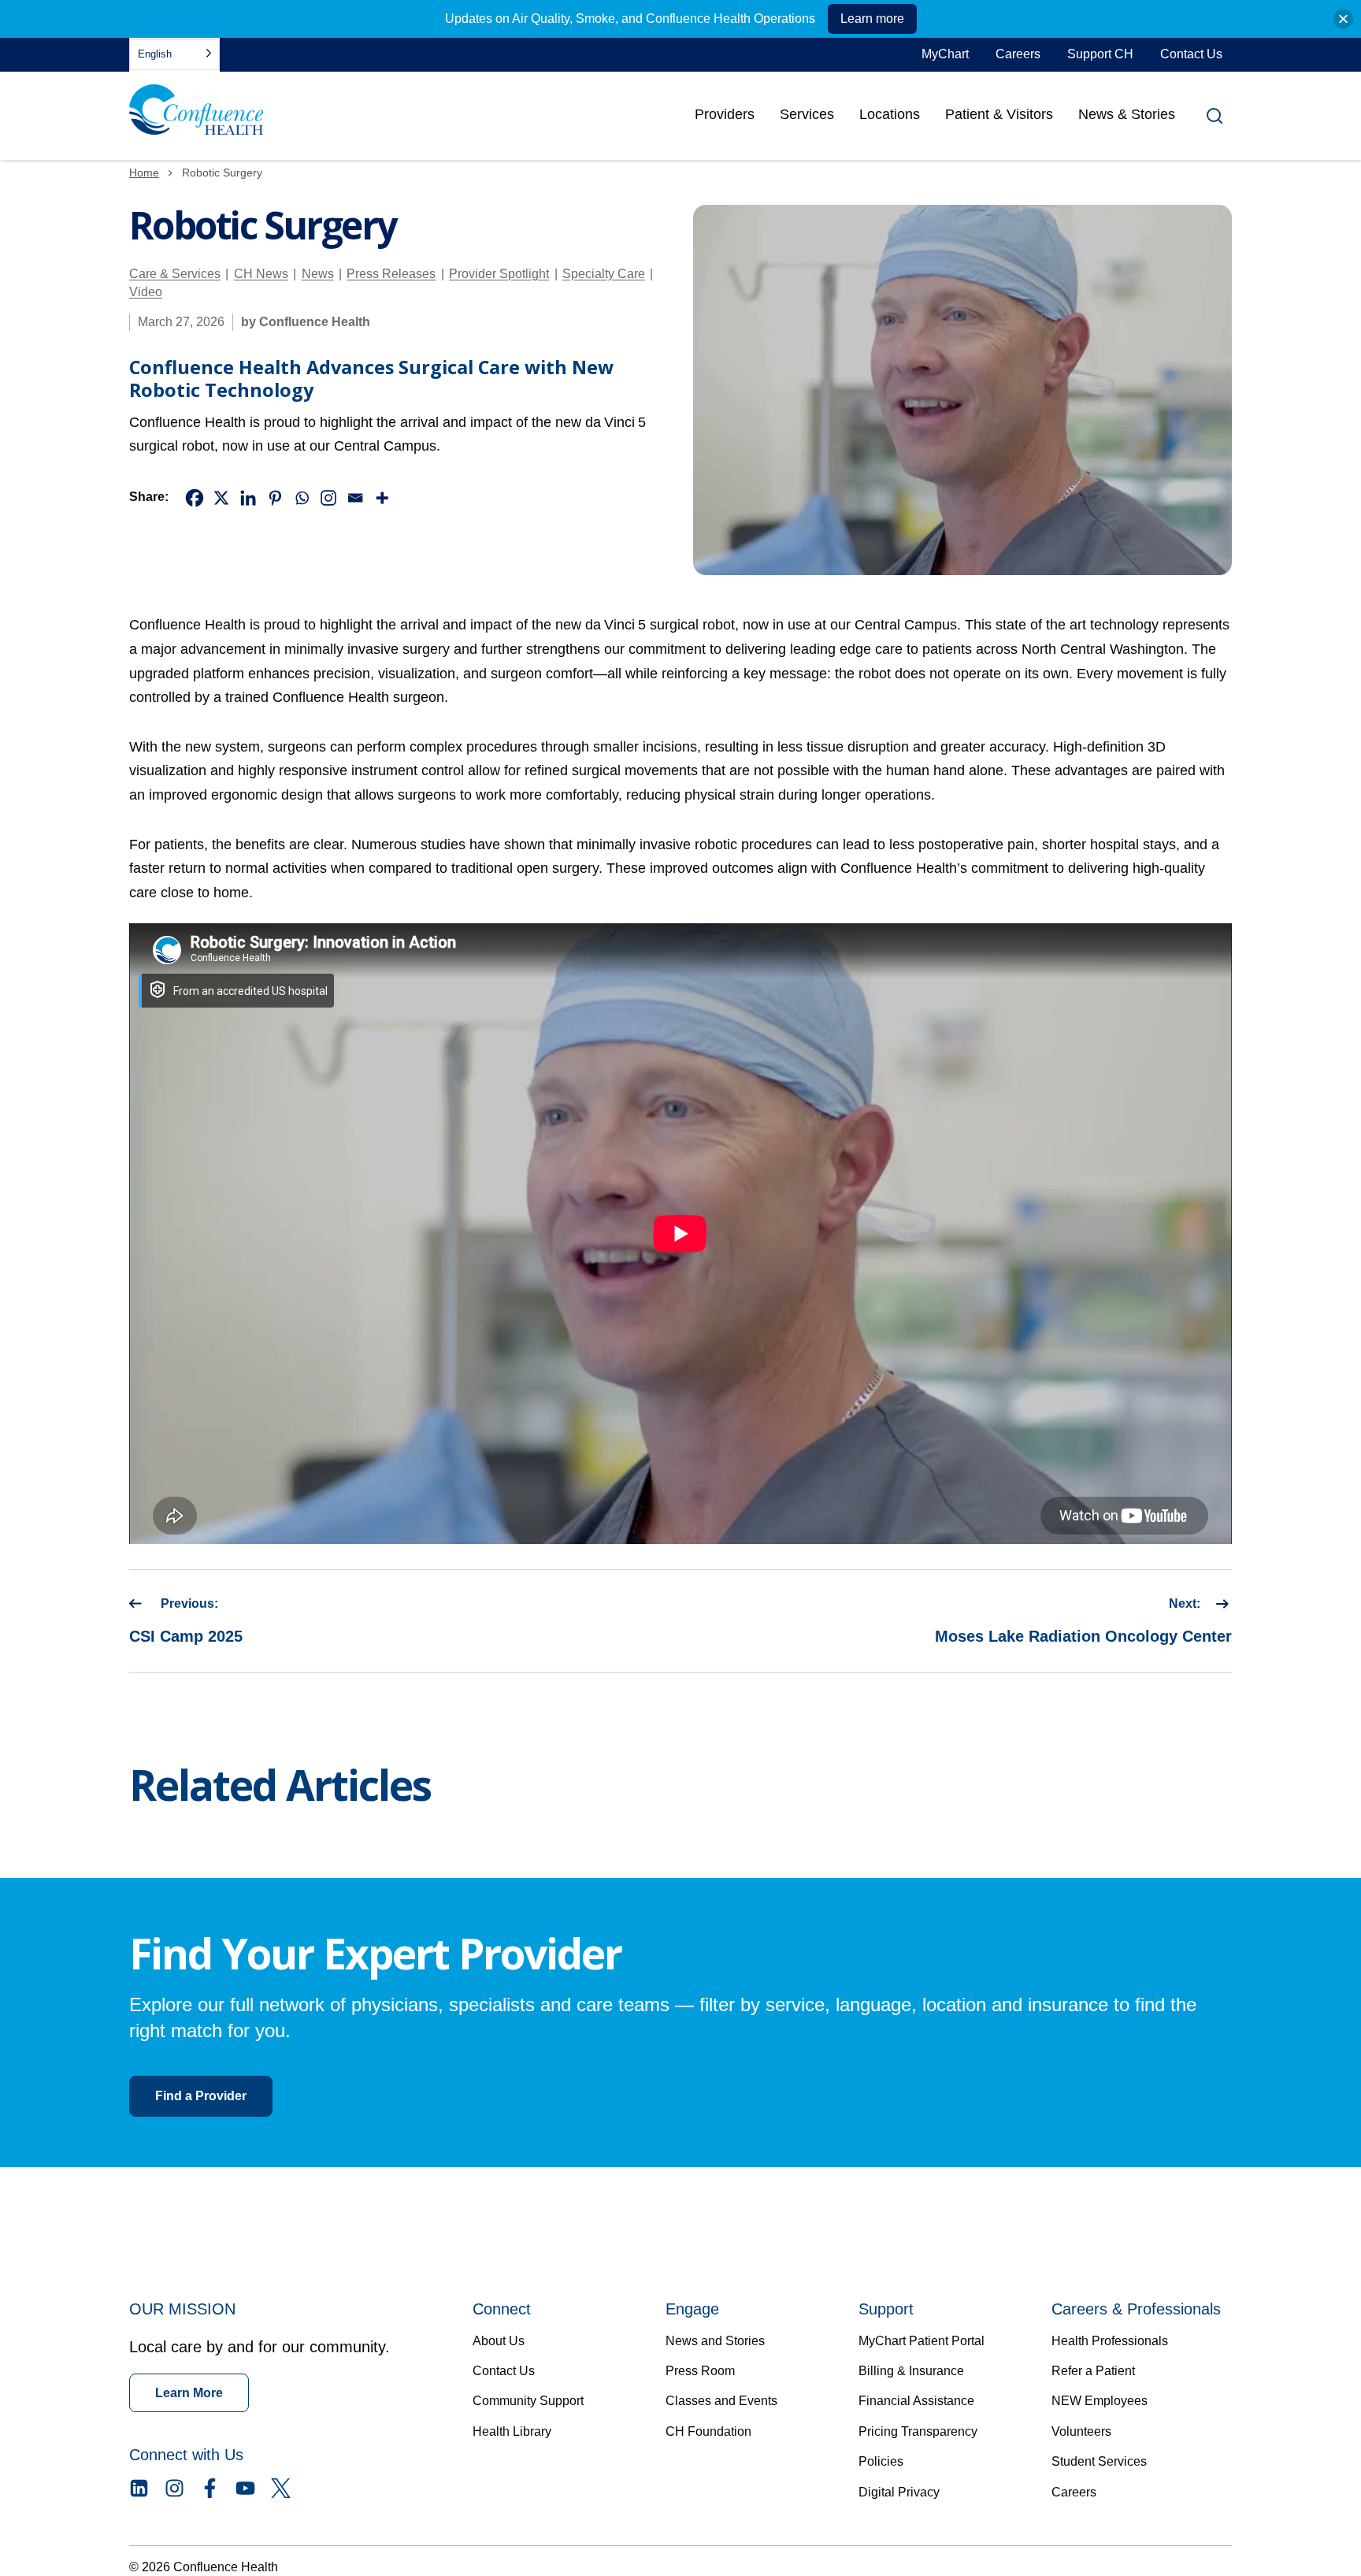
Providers (725, 120)
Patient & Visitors (999, 114)
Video (146, 292)
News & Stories (1127, 114)
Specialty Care (604, 274)
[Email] (355, 498)
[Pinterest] (275, 498)
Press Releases (391, 274)
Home (144, 173)
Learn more (872, 19)
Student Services (1099, 2461)
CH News (261, 274)
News (318, 274)
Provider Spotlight (499, 274)
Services (807, 114)
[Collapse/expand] (1343, 19)
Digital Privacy (899, 2492)
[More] (382, 498)
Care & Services (175, 274)
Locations (890, 114)
